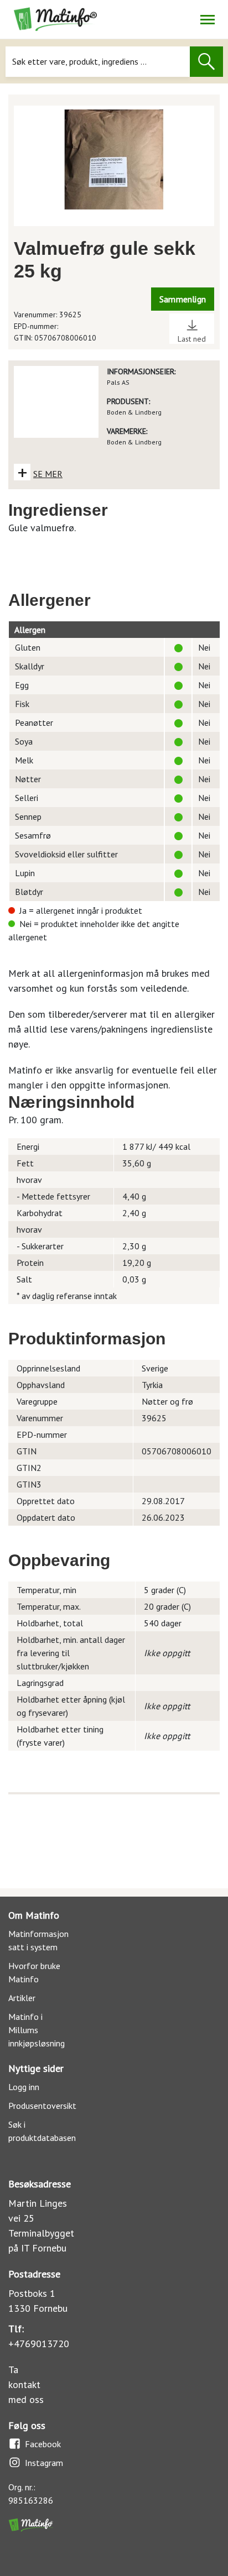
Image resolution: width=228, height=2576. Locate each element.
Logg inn (24, 2087)
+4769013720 (39, 2344)
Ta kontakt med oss (26, 2384)
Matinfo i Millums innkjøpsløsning (37, 2030)
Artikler (22, 1998)
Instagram (44, 2463)
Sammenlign (183, 299)
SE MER (48, 474)
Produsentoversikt (42, 2106)
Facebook (43, 2444)
